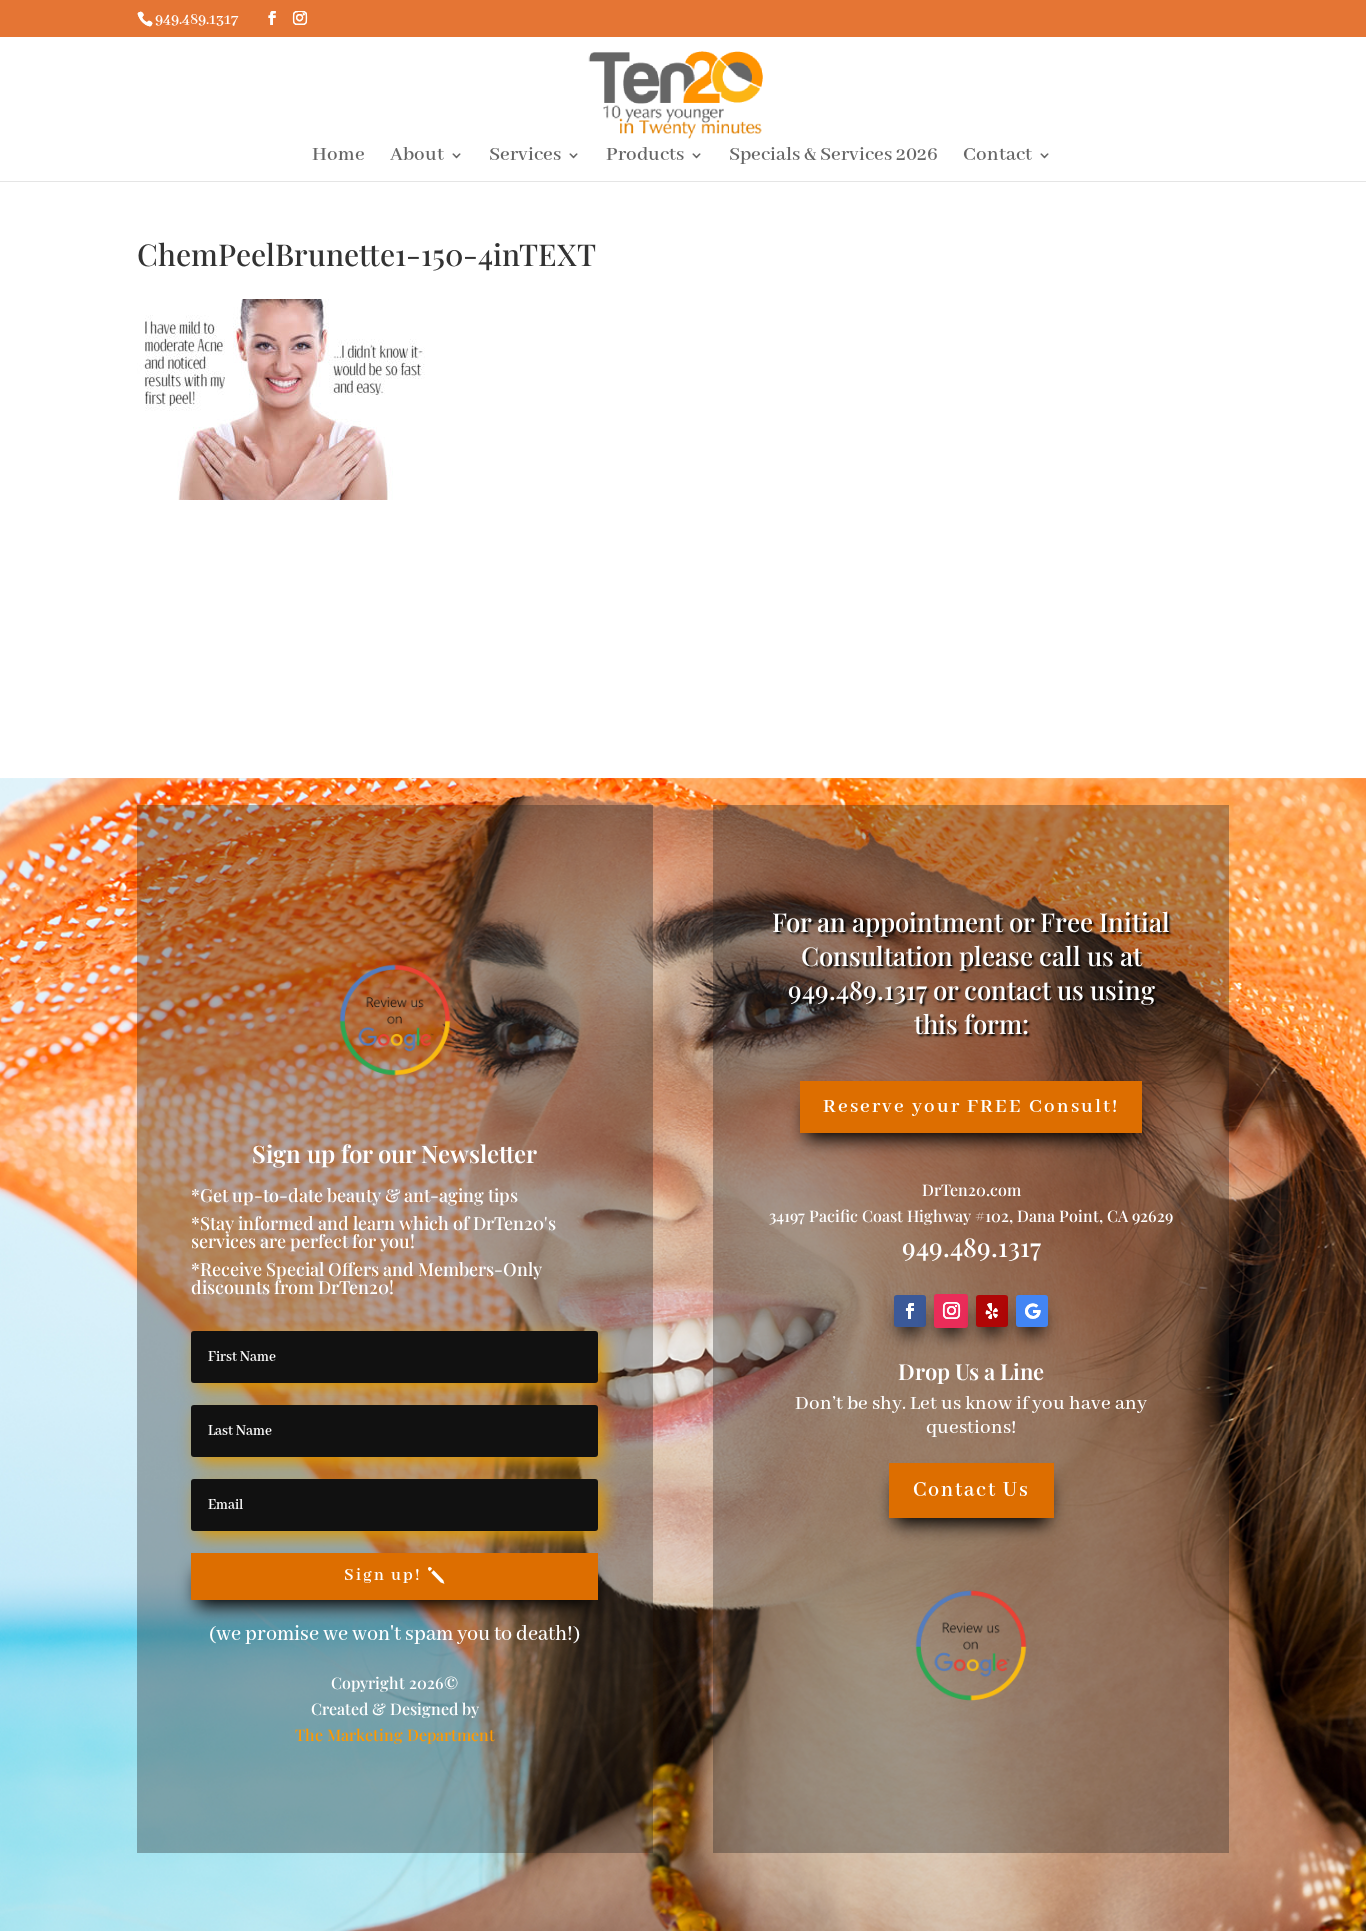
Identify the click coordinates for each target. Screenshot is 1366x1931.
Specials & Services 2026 (833, 157)
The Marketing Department (395, 1734)
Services (525, 157)
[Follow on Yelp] (992, 1311)
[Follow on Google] (1032, 1311)
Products (645, 157)
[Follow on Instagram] (951, 1311)
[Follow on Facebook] (910, 1311)
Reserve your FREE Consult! (971, 1106)
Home (338, 157)
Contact (997, 157)
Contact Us (971, 1490)
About (417, 157)
